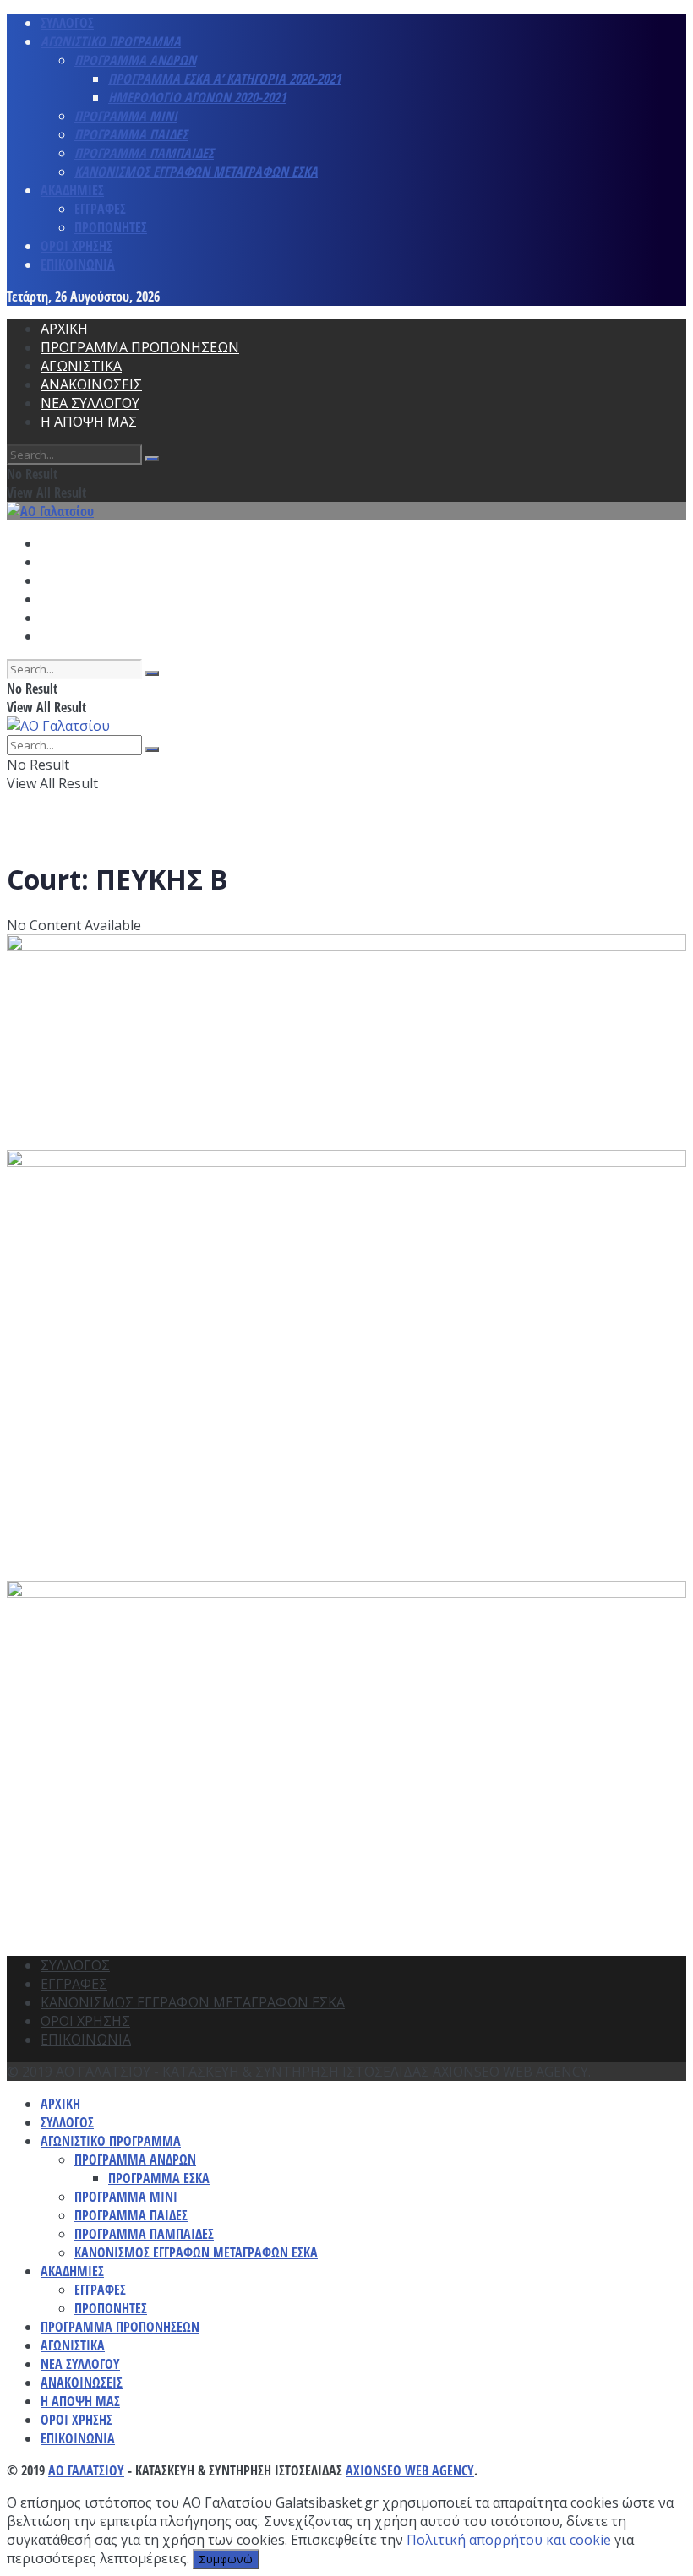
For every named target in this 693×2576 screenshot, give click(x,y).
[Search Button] (152, 459)
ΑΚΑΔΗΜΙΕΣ (72, 190)
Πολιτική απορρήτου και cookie (510, 2540)
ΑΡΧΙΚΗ (64, 329)
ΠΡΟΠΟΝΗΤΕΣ (111, 227)
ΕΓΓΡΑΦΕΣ (100, 209)
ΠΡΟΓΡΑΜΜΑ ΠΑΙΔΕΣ (131, 134)
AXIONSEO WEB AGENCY (510, 2072)
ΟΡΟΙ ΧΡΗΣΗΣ (76, 246)
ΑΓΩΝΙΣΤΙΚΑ (81, 366)
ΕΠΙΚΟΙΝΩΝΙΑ (78, 264)
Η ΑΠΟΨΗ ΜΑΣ (89, 422)
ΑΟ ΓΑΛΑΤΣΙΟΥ (103, 2072)
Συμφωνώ (226, 2559)
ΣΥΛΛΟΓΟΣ (67, 23)
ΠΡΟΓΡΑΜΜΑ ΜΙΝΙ (126, 116)
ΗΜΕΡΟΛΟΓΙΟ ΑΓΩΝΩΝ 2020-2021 (197, 97)
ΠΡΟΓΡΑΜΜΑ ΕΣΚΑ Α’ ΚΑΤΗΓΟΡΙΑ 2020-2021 (224, 79)
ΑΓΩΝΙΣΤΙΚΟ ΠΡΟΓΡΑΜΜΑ (111, 41)
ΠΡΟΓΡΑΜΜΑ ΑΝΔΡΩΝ (135, 60)
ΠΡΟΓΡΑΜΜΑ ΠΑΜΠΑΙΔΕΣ (144, 153)
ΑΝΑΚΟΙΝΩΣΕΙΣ (91, 384)
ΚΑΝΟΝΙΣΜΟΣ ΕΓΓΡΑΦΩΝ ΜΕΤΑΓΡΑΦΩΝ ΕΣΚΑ (196, 172)
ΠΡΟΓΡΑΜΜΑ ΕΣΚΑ (159, 2178)
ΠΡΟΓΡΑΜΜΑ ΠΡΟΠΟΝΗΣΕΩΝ (140, 347)
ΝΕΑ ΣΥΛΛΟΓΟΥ (90, 403)
